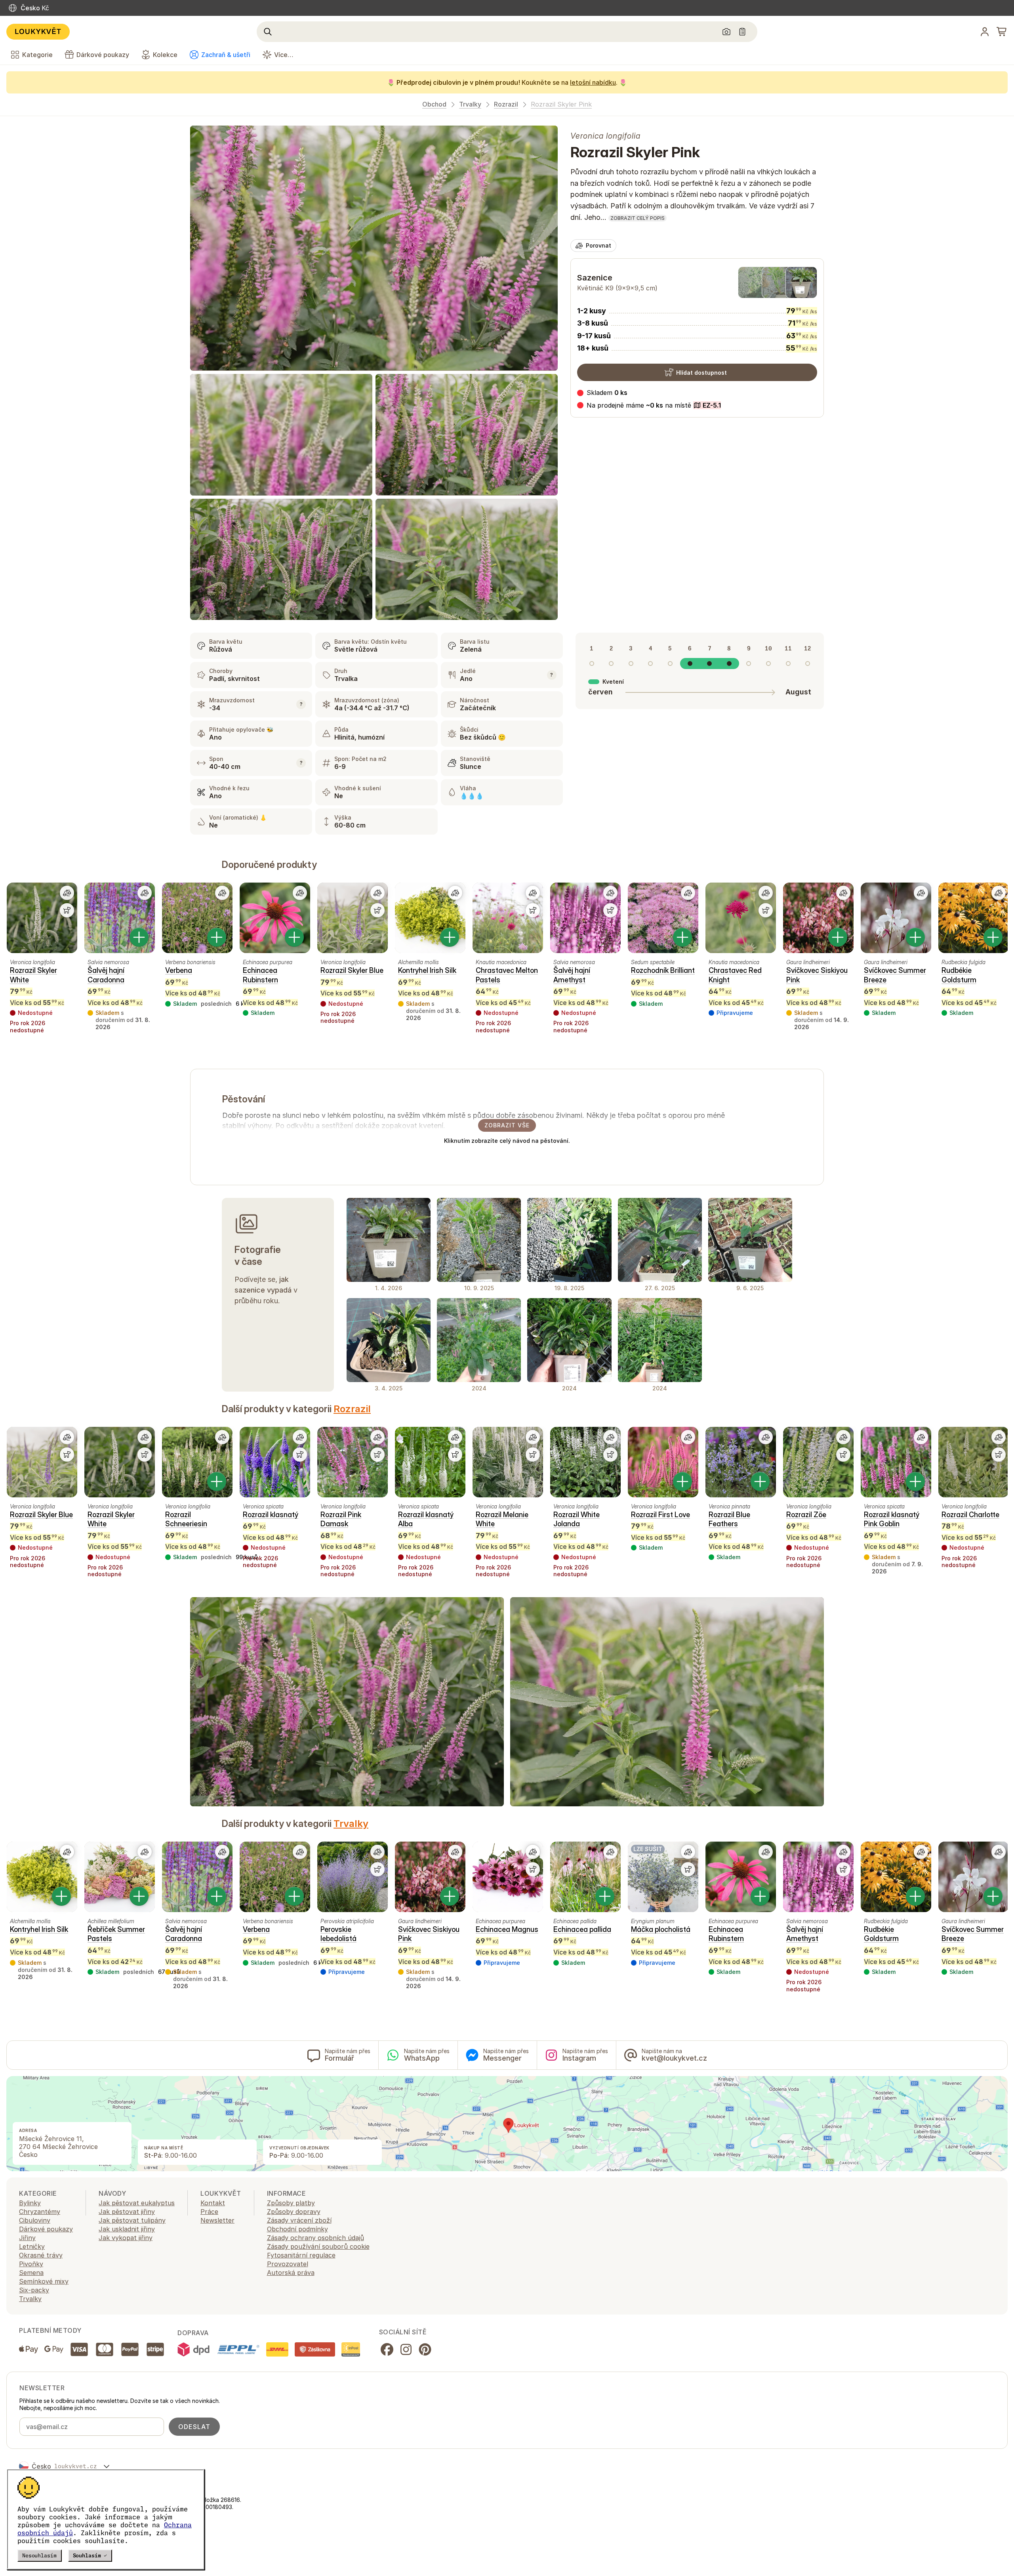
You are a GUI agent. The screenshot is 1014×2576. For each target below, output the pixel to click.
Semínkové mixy (44, 2281)
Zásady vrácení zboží (299, 2220)
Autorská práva (291, 2273)
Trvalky (470, 104)
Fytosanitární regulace (301, 2255)
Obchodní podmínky (297, 2229)
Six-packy (34, 2290)
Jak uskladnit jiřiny (127, 2229)
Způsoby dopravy (294, 2212)
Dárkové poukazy (46, 2229)
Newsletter (217, 2220)
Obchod (434, 104)
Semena (31, 2273)
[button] (649, 405)
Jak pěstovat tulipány (132, 2220)
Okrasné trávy (41, 2255)
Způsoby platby (291, 2203)
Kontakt (213, 2203)
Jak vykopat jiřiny (126, 2238)
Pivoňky (31, 2264)
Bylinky (30, 2203)
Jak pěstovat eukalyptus (137, 2203)
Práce (209, 2212)
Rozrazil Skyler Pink (561, 104)
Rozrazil (506, 104)
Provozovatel (288, 2264)
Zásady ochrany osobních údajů (315, 2238)
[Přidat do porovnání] (67, 893)
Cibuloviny (35, 2220)
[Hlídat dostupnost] (67, 910)
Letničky (32, 2246)
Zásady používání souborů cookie (318, 2246)
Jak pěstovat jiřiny (127, 2212)
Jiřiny (27, 2238)
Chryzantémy (40, 2212)
